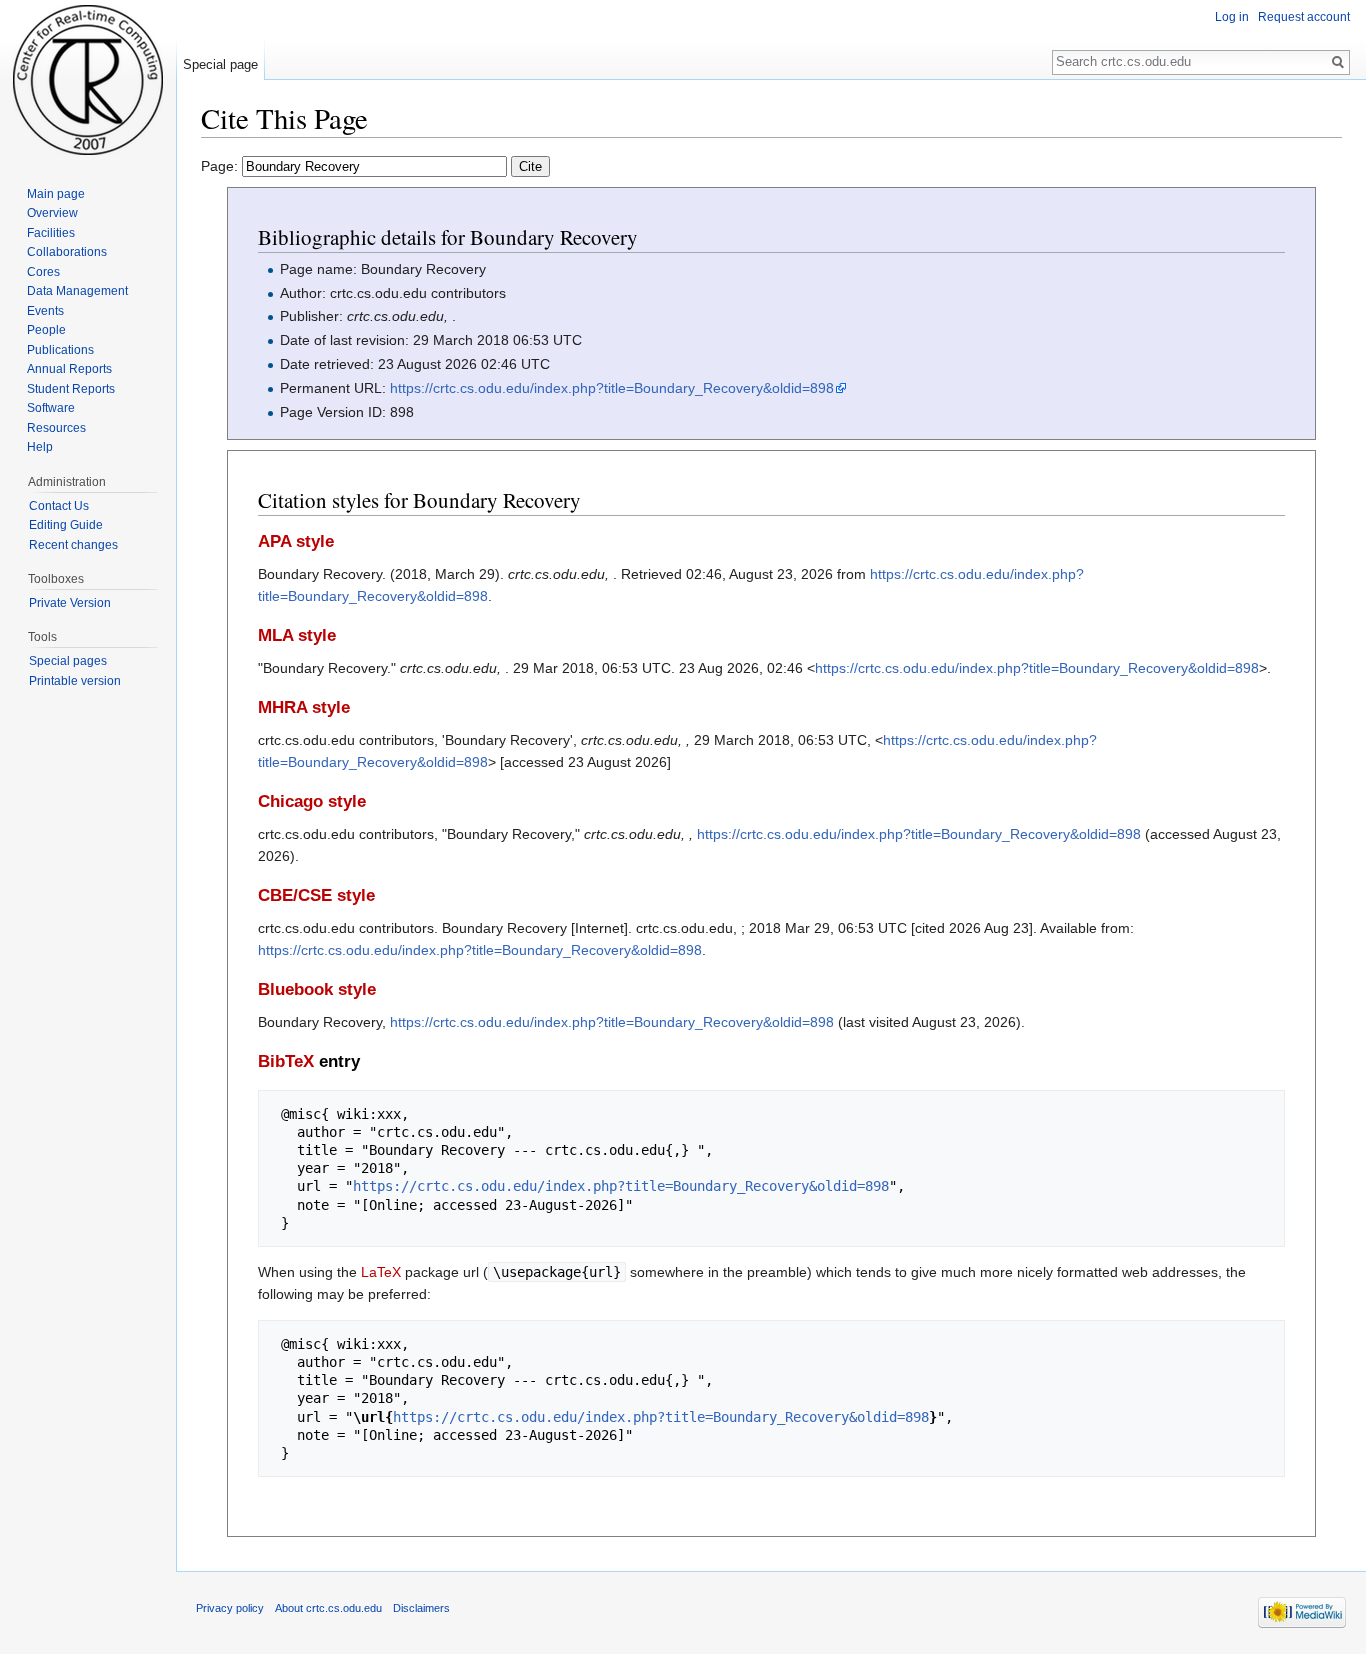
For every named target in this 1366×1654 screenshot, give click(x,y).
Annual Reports (69, 369)
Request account (1304, 17)
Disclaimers (421, 1608)
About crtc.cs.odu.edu (328, 1608)
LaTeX (381, 1272)
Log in (1232, 17)
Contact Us (59, 506)
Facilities (51, 233)
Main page (56, 194)
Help (40, 447)
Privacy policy (230, 1608)
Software (51, 408)
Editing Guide (66, 525)
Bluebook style (317, 989)
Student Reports (71, 389)
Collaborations (67, 252)
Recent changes (73, 545)
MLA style (297, 635)
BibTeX (286, 1061)
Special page (220, 64)
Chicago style (312, 801)
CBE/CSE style (316, 895)
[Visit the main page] (88, 80)
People (46, 330)
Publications (60, 350)
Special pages (68, 661)
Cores (43, 272)
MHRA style (304, 707)
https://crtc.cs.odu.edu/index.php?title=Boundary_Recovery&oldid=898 (612, 388)
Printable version (75, 681)
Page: (221, 166)
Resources (56, 428)
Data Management (77, 291)
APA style (296, 541)
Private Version (70, 603)
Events (45, 311)
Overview (52, 213)
